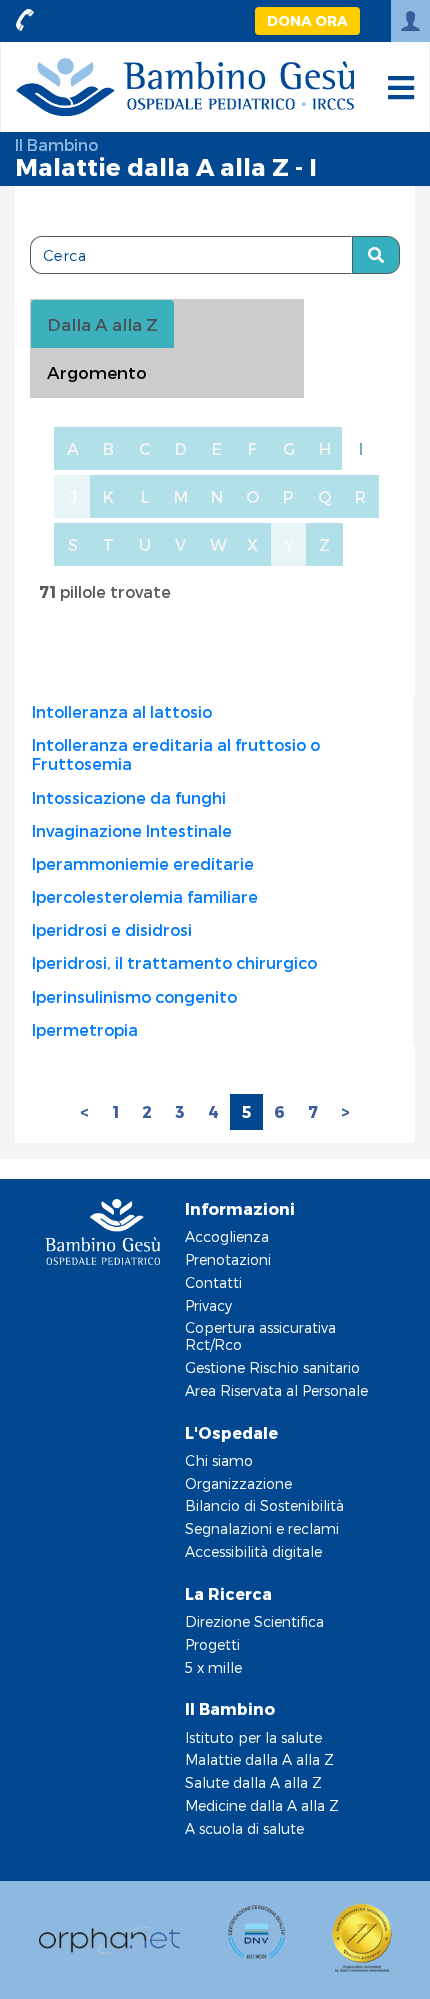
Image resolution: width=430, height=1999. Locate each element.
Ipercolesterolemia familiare (145, 896)
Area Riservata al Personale (276, 1390)
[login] (410, 21)
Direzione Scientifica (254, 1621)
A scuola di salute (244, 1828)
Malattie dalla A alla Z (259, 1759)
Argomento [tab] (97, 372)
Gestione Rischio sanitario (272, 1367)
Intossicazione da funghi (129, 797)
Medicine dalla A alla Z (262, 1805)
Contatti (213, 1282)
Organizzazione (238, 1483)
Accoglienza (227, 1236)
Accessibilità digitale (253, 1551)
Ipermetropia (85, 1029)
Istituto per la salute (253, 1737)
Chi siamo (219, 1460)
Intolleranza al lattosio (122, 711)
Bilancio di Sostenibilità (264, 1505)
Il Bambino (56, 144)
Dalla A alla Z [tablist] (102, 324)
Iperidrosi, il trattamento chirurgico (174, 962)
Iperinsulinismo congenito (134, 996)
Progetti (212, 1644)
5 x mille (213, 1667)
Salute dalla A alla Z (253, 1782)
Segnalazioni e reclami (262, 1528)
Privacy (208, 1305)
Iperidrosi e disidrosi (112, 929)
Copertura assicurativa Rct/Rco (260, 1336)
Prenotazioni (228, 1259)
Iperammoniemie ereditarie (143, 863)
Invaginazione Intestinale (132, 830)
